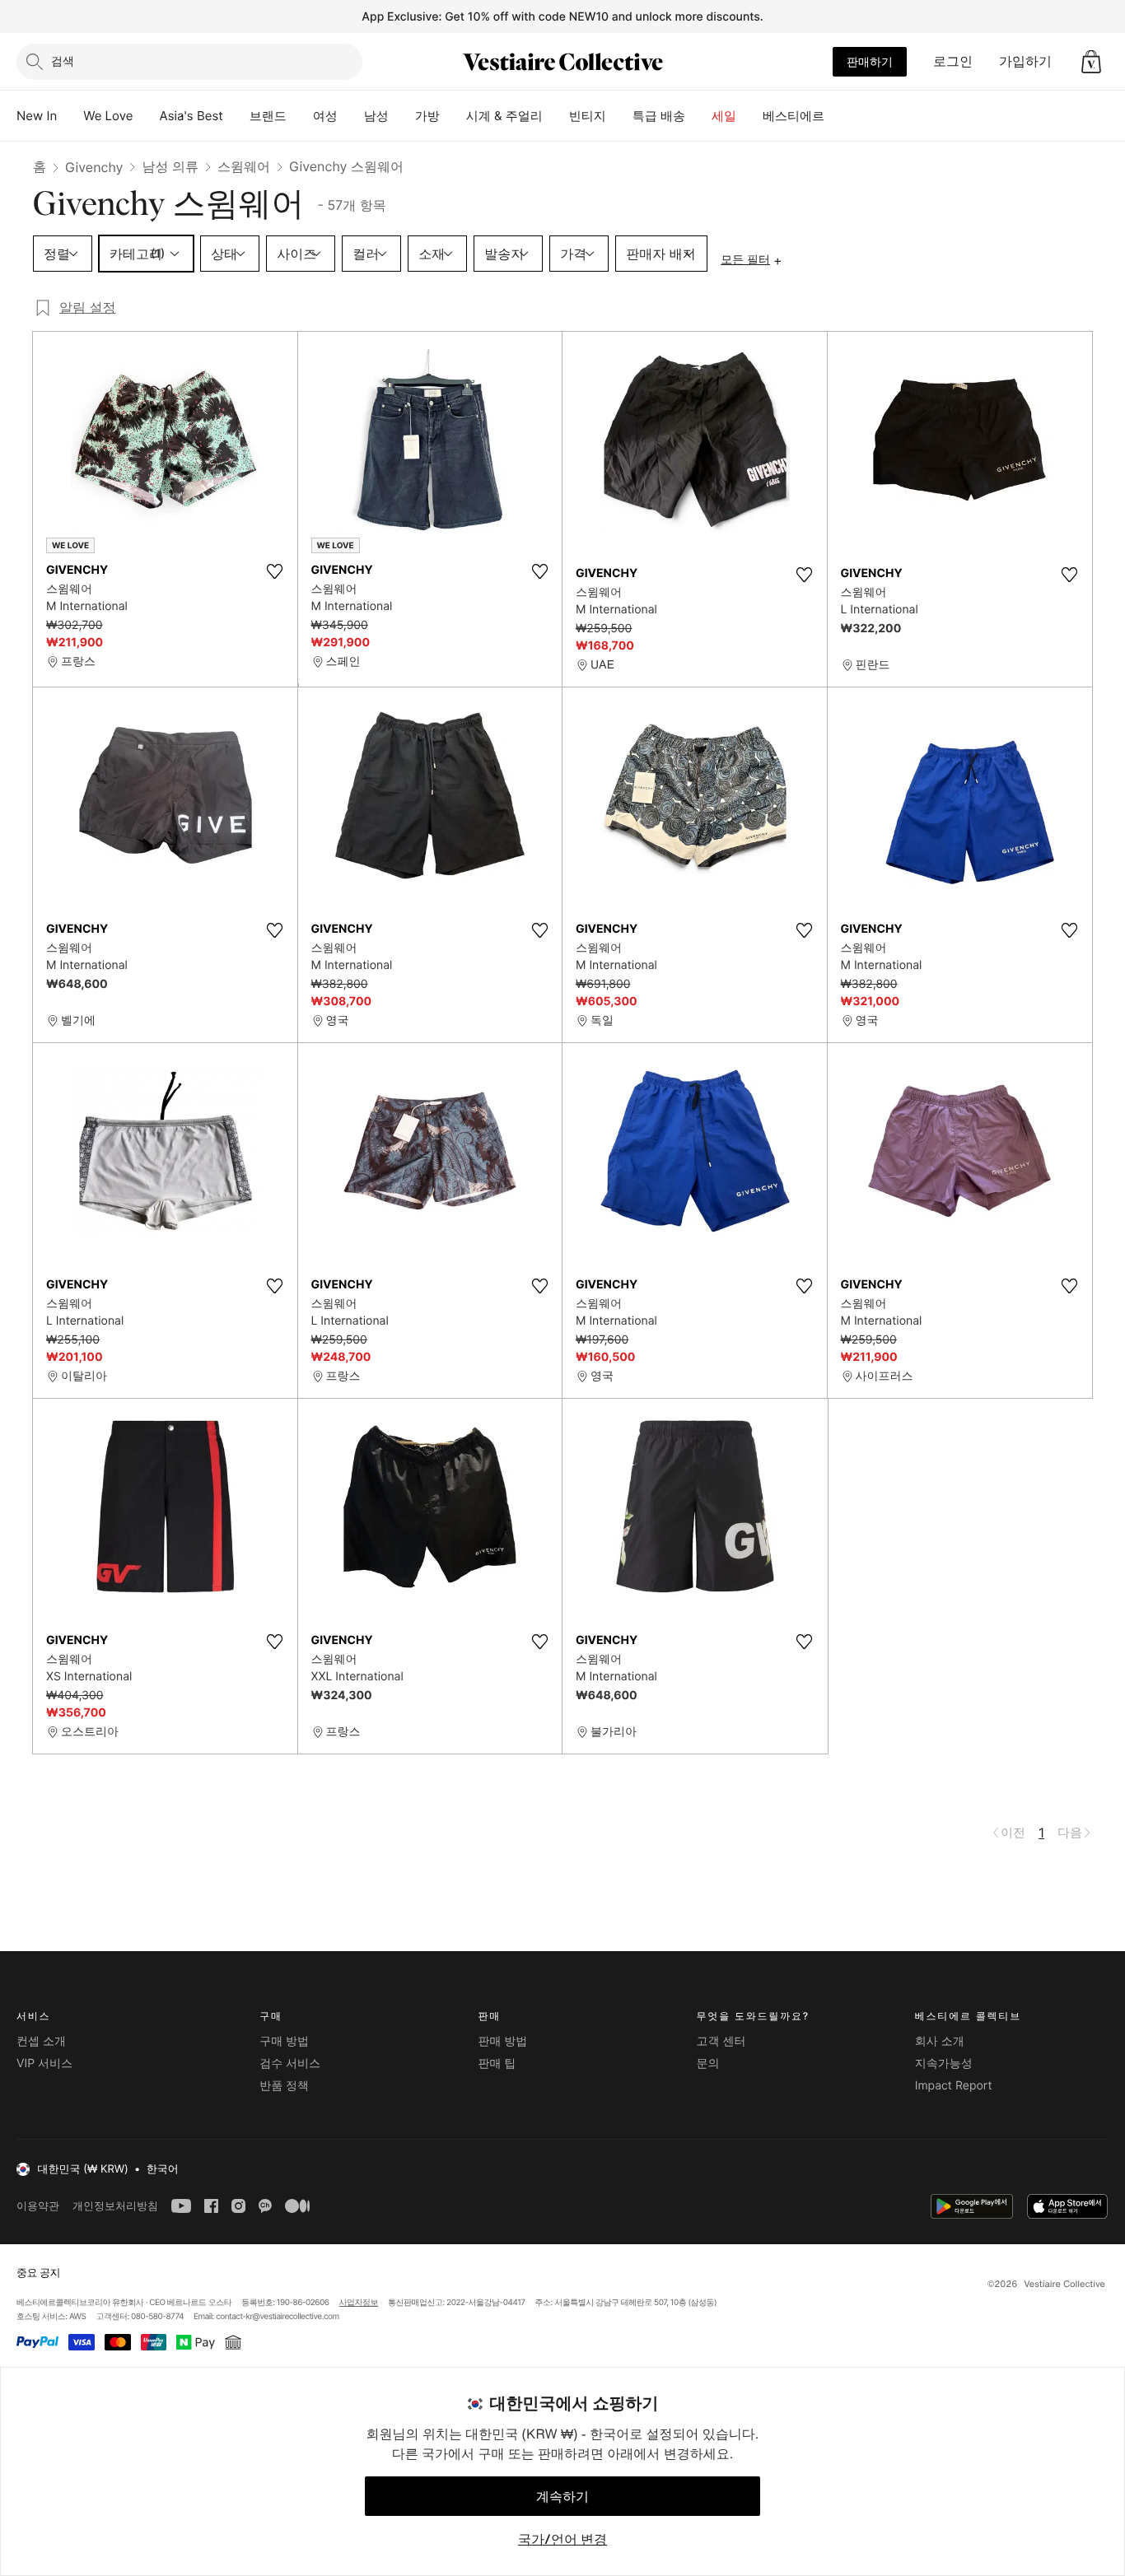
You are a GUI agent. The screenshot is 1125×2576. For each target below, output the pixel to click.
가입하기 (1025, 61)
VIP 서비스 (44, 2064)
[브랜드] (300, 116)
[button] (1091, 62)
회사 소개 (940, 2041)
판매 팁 (497, 2064)
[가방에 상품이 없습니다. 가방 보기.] (1091, 62)
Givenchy (94, 167)
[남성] (402, 116)
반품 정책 (284, 2086)
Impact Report (954, 2086)
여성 (325, 116)
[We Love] (147, 116)
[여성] (351, 116)
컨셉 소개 (41, 2041)
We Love (108, 116)
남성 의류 (170, 166)
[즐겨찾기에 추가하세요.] (275, 571)
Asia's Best (191, 116)
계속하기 (562, 2496)
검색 (63, 61)
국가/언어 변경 (562, 2539)
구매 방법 (284, 2041)
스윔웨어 (244, 166)
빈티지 (588, 116)
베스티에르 (794, 116)
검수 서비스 (290, 2064)
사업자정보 (359, 2303)
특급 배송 (659, 116)
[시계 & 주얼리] (556, 116)
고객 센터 (721, 2041)
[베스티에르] (838, 116)
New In (37, 116)
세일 (724, 116)
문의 (708, 2064)
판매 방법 (502, 2041)
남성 (376, 116)
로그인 (953, 61)
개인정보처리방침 (115, 2206)
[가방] (453, 116)
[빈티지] (619, 116)
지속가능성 (944, 2064)
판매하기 (870, 61)
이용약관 (38, 2206)
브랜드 (268, 116)
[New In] (70, 116)
